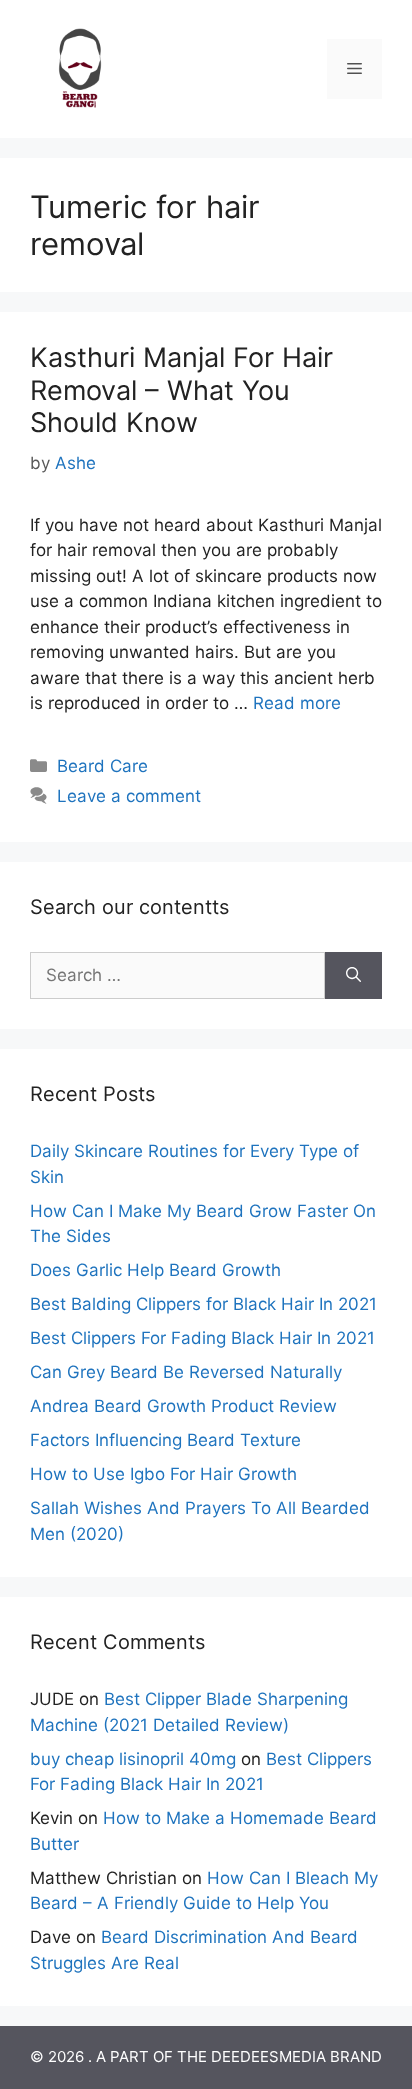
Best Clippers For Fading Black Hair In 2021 (202, 1338)
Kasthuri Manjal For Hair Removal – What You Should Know (181, 390)
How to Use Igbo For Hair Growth (163, 1474)
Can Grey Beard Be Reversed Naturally (186, 1372)
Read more (297, 703)
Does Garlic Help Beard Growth (155, 1270)
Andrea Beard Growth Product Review (183, 1406)
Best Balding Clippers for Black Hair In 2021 (203, 1304)
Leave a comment (129, 796)
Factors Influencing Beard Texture (165, 1440)
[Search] (353, 976)
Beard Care (102, 766)
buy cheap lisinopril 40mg (133, 1759)
